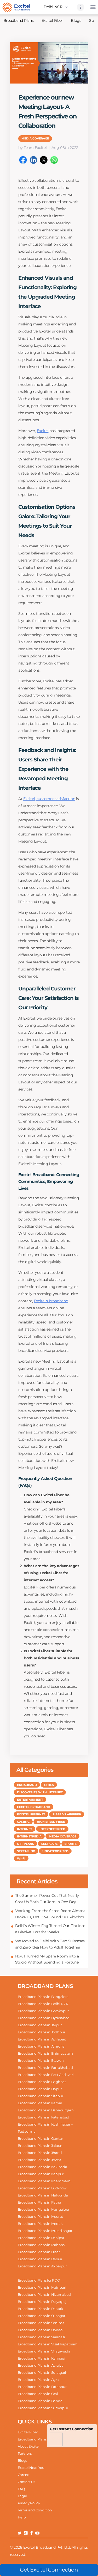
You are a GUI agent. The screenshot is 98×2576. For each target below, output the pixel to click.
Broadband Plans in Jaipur (40, 2025)
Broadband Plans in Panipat (41, 2238)
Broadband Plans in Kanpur (41, 2174)
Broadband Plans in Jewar (39, 2160)
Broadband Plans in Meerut (41, 2216)
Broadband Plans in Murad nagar (45, 2231)
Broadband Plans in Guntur (41, 2138)
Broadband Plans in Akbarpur (42, 2266)
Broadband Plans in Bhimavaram (45, 2053)
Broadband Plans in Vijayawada (44, 2351)
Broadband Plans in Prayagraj (42, 2302)
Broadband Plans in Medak (40, 2224)
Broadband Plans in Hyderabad (44, 2018)
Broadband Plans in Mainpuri (42, 2287)
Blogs (76, 20)
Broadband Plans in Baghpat (42, 2082)
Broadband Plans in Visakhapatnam (48, 2344)
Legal (22, 2496)
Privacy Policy (29, 2503)
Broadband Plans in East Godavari (46, 2075)
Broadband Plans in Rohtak (41, 2309)
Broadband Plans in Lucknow (42, 2188)
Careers (24, 2475)
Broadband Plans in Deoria (40, 2259)
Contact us (26, 2482)
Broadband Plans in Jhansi (40, 2153)
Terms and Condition (35, 2510)
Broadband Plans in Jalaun (40, 2146)
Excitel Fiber (52, 20)
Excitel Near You (31, 2468)
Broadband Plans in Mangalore (44, 2209)
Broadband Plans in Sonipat (41, 2323)
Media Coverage (35, 138)
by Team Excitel (33, 148)
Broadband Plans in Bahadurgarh (46, 2110)
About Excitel (29, 2446)
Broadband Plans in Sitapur (41, 2096)
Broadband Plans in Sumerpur (43, 2408)
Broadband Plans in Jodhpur (42, 2032)
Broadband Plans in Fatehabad (44, 2117)
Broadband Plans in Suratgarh (43, 2372)
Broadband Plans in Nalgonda (43, 2195)
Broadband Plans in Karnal (40, 2103)
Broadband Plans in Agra (38, 2380)
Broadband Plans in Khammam (44, 2181)
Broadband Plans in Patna (39, 2202)
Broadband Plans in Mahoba (41, 2245)
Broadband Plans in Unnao (40, 2330)
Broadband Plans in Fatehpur (42, 2387)
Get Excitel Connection (49, 2570)
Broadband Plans (32, 2439)
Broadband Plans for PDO (39, 2280)
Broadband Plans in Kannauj (42, 2358)
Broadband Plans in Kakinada (42, 2167)
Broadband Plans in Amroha (41, 2046)
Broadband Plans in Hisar (39, 2252)
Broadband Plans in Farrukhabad (45, 2068)
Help (22, 2517)
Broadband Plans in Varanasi (41, 2337)
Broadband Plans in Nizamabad (44, 2294)
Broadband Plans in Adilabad (42, 2039)
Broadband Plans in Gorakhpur (43, 2011)
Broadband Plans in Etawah (41, 2060)
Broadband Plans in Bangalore (43, 1997)
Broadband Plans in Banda (40, 2401)
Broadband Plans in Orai (38, 2394)
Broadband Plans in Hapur (40, 2089)
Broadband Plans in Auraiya (41, 2365)
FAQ (21, 2489)
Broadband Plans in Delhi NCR (43, 2004)
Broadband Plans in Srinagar (42, 2316)
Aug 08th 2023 (65, 148)
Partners (25, 2453)
